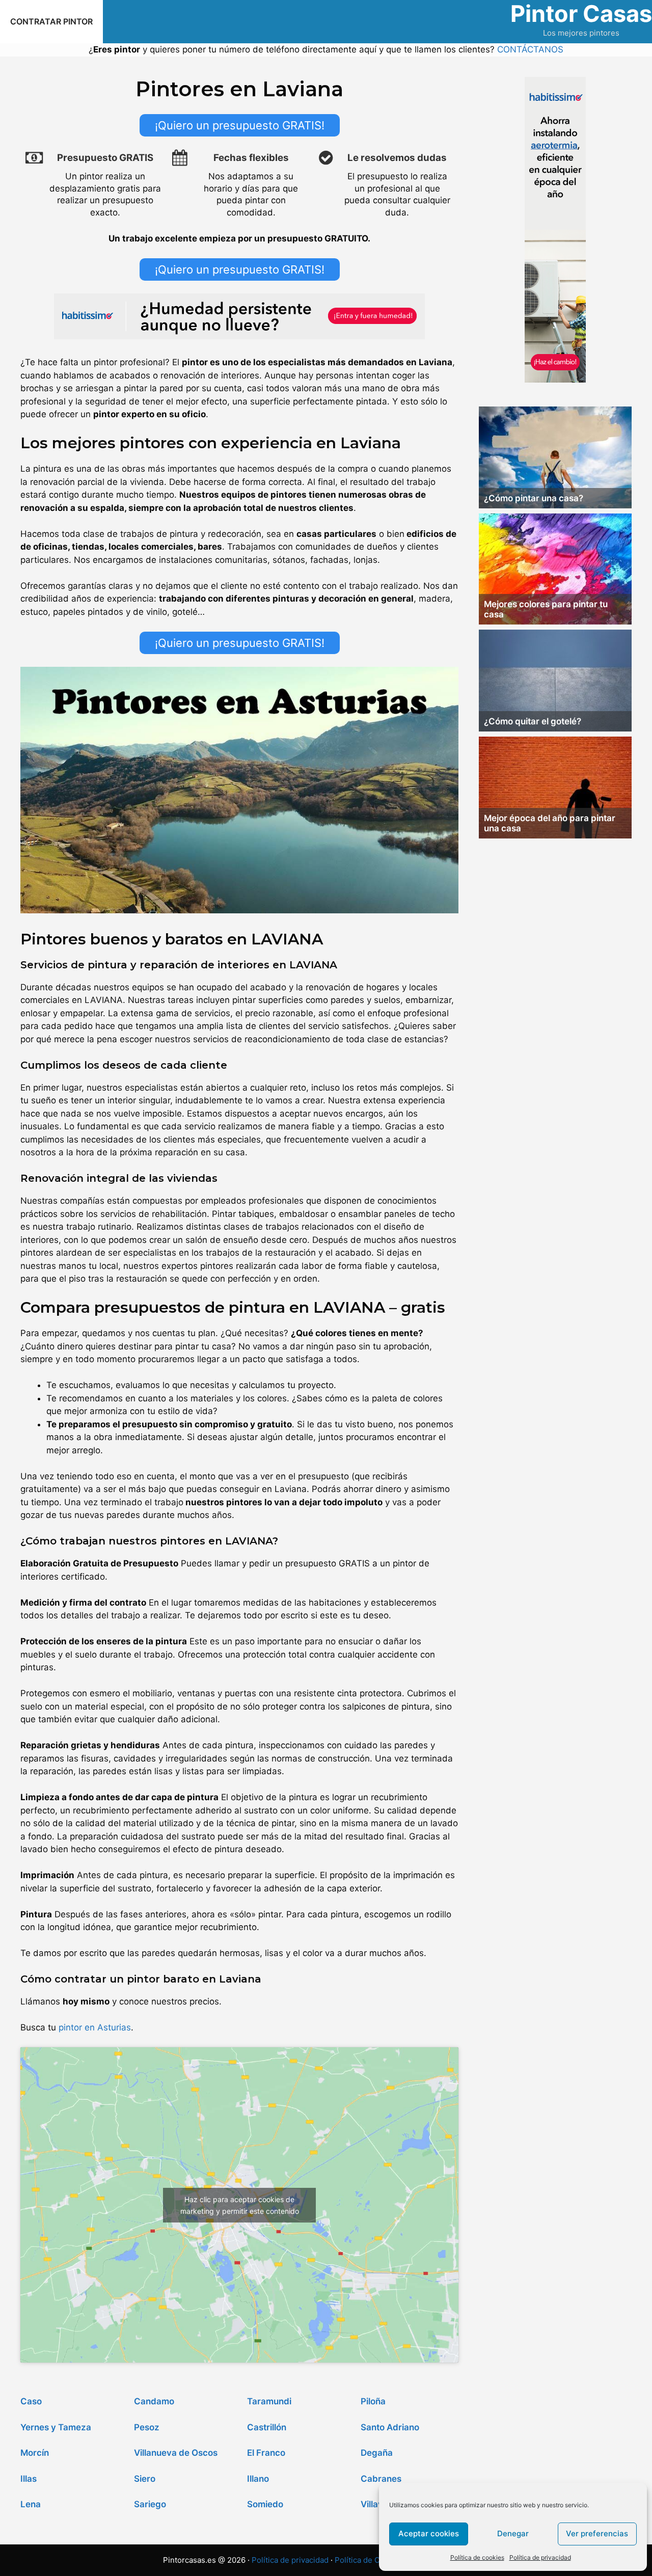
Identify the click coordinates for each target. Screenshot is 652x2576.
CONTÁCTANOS (530, 49)
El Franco (266, 2453)
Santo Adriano (390, 2427)
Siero (145, 2479)
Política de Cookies (369, 2560)
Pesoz (147, 2427)
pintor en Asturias (95, 2027)
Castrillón (267, 2427)
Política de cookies (477, 2557)
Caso (31, 2401)
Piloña (373, 2401)
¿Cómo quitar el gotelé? (533, 721)
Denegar (513, 2533)
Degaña (377, 2453)
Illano (258, 2479)
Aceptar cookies (429, 2533)
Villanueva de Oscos (176, 2453)
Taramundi (269, 2401)
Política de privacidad (540, 2557)
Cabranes (381, 2479)
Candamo (154, 2401)
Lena (31, 2504)
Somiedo (265, 2504)
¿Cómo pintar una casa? (534, 498)
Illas (29, 2479)
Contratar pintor (51, 21)
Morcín (35, 2453)
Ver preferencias (597, 2533)
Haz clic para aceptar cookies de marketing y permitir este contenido (240, 2205)
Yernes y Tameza (56, 2427)
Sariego (150, 2504)
